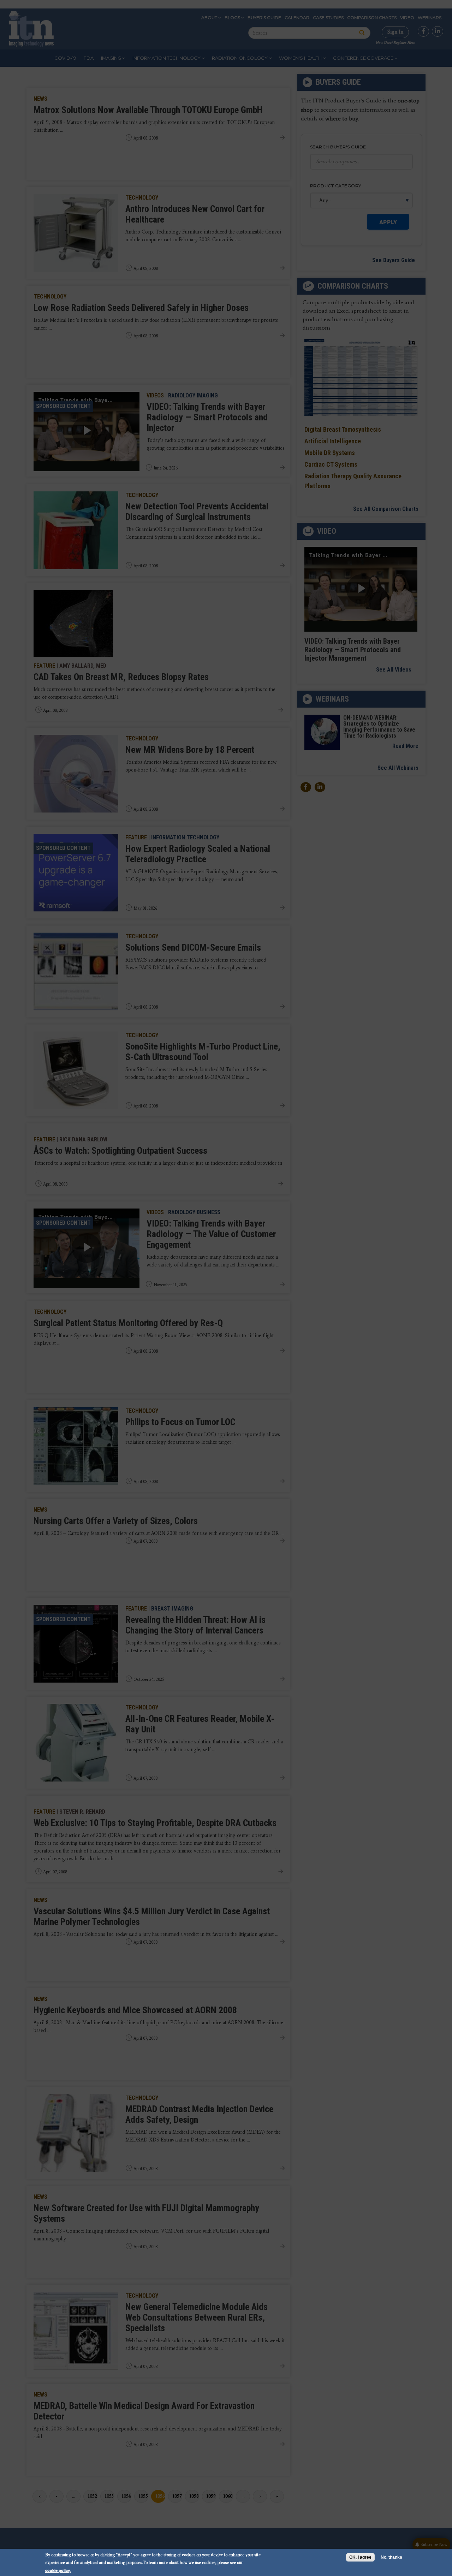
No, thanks (391, 2557)
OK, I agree (360, 2557)
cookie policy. (58, 2570)
